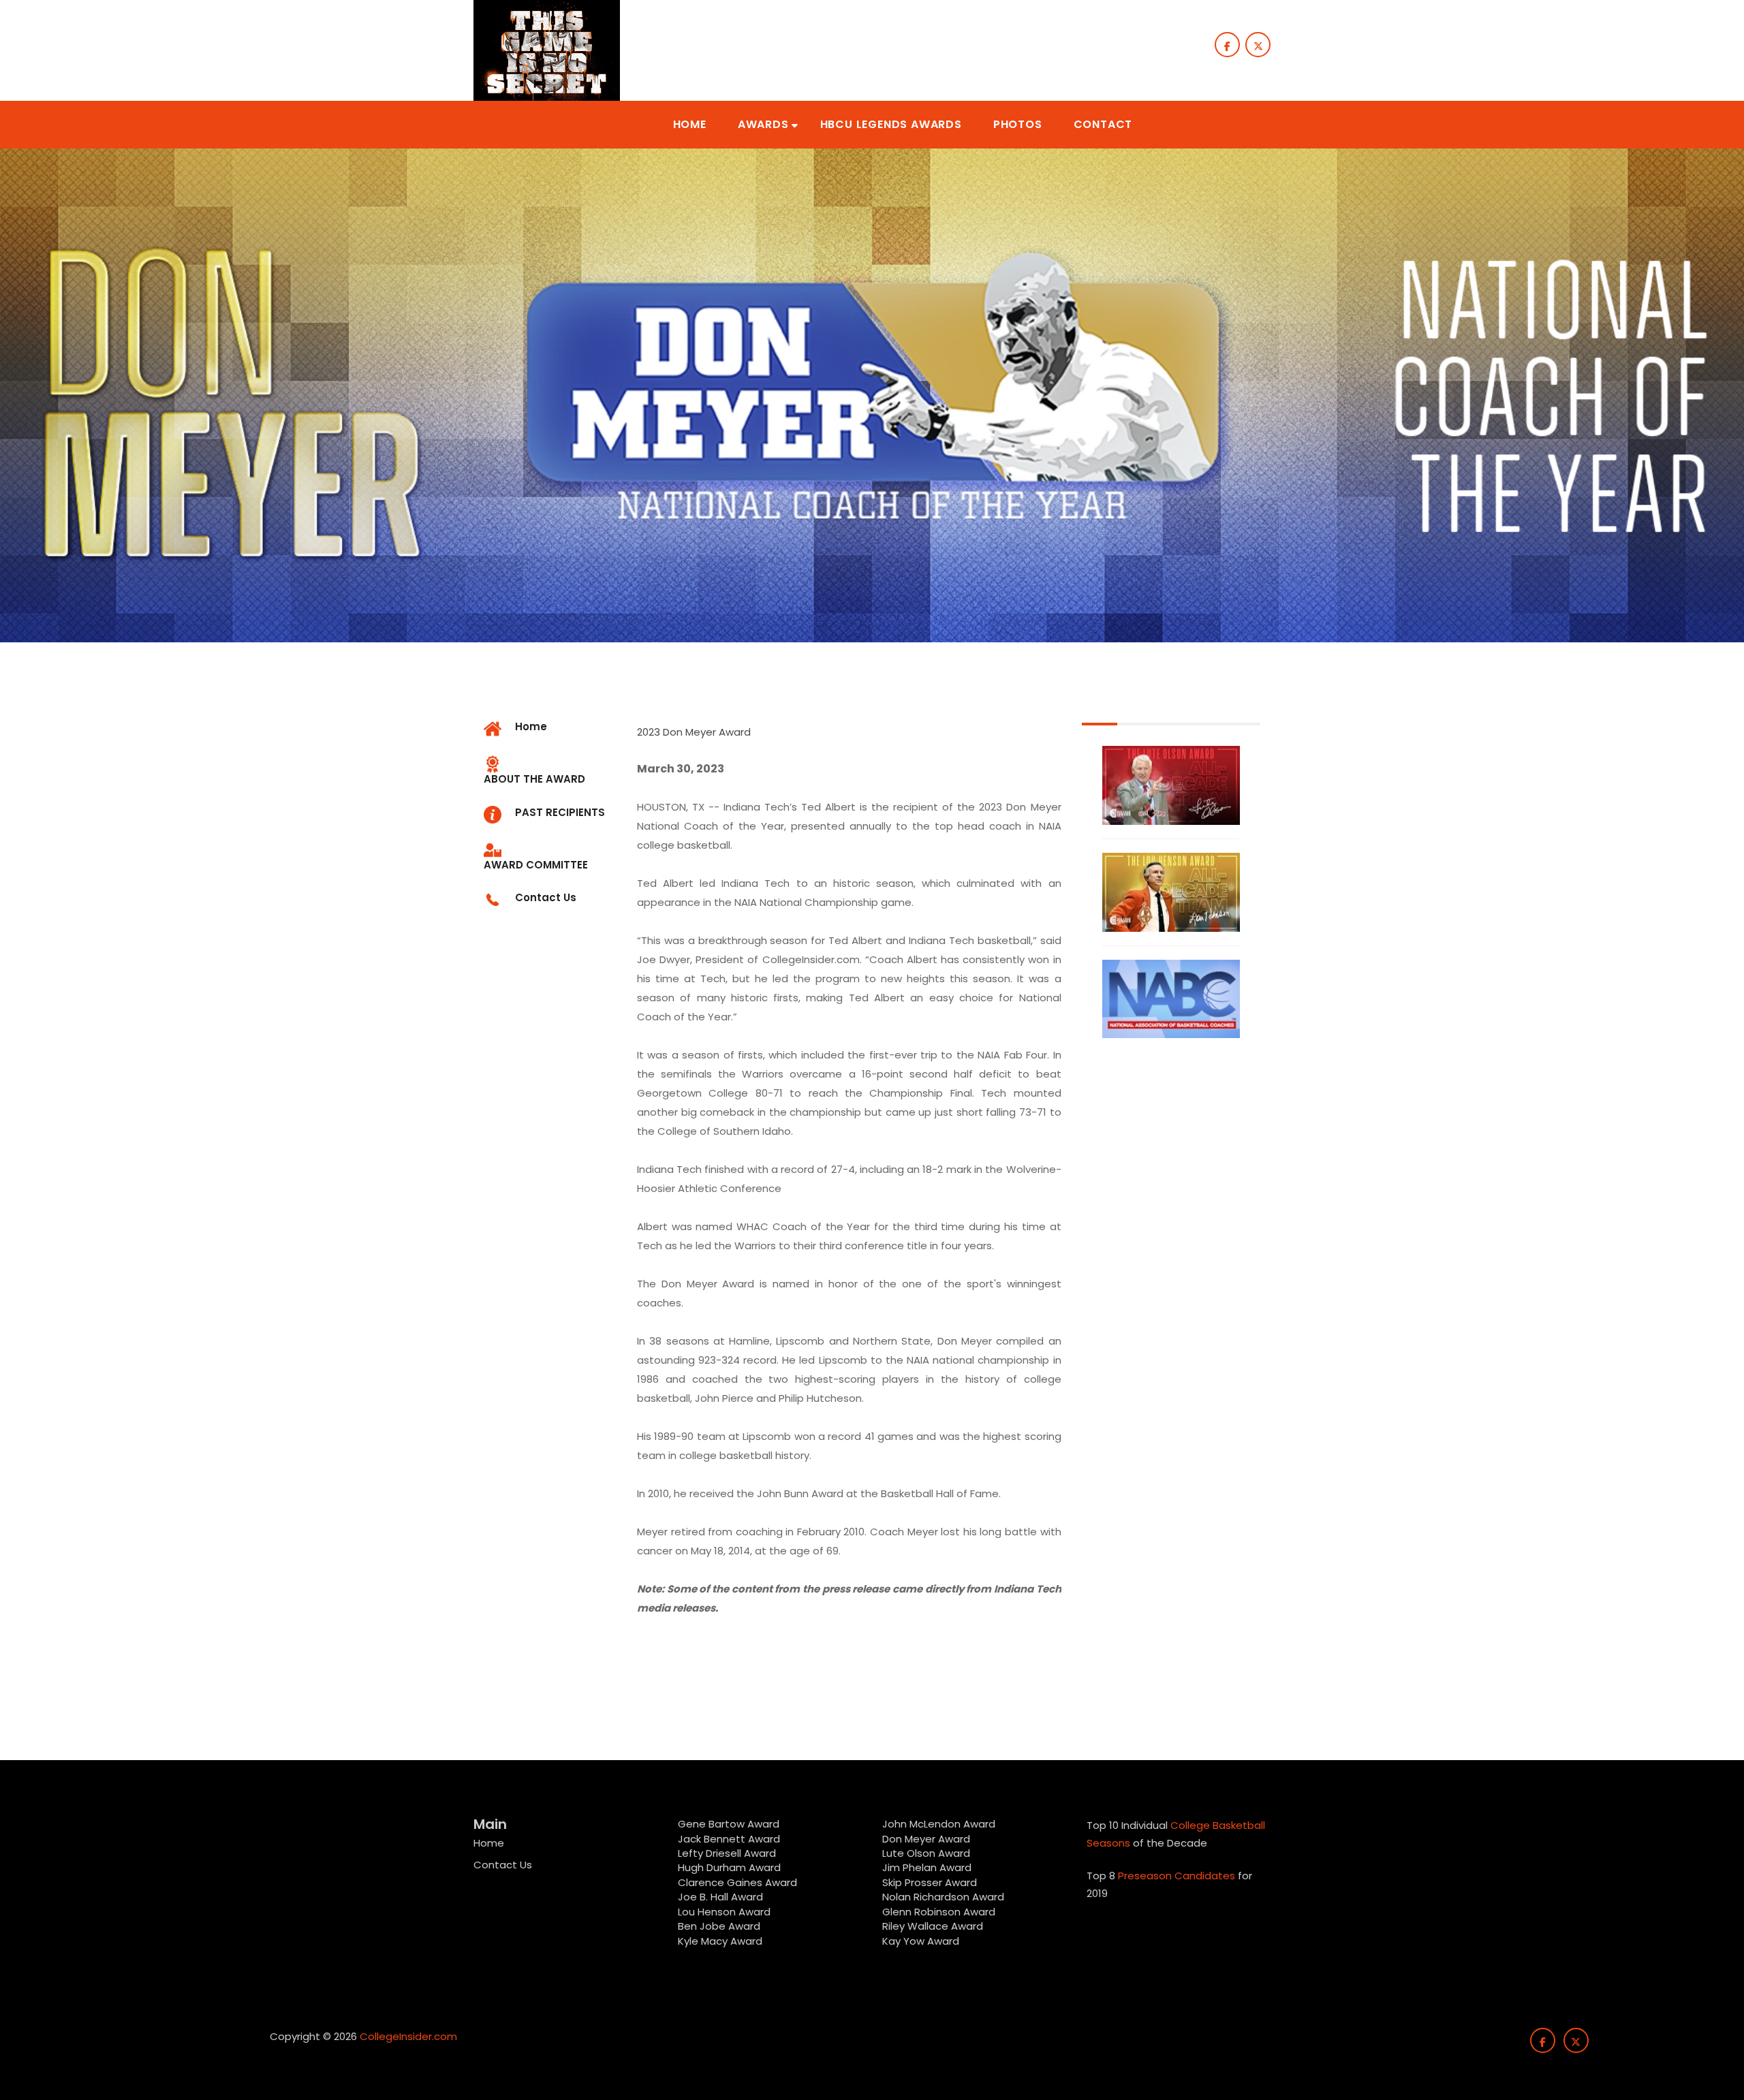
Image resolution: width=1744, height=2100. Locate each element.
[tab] (550, 771)
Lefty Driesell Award (727, 1853)
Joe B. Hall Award (720, 1897)
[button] (690, 125)
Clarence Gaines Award (737, 1882)
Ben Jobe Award (719, 1926)
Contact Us (503, 1865)
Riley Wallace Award (933, 1926)
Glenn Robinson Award (939, 1912)
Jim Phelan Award (927, 1867)
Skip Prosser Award (930, 1882)
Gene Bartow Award (729, 1824)
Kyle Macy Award (720, 1941)
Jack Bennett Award (729, 1839)
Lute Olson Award (926, 1853)
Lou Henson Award (724, 1912)
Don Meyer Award (926, 1839)
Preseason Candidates (1177, 1876)
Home (489, 1843)
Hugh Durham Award (729, 1867)
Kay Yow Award (921, 1941)
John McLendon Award (939, 1824)
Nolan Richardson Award (943, 1897)
